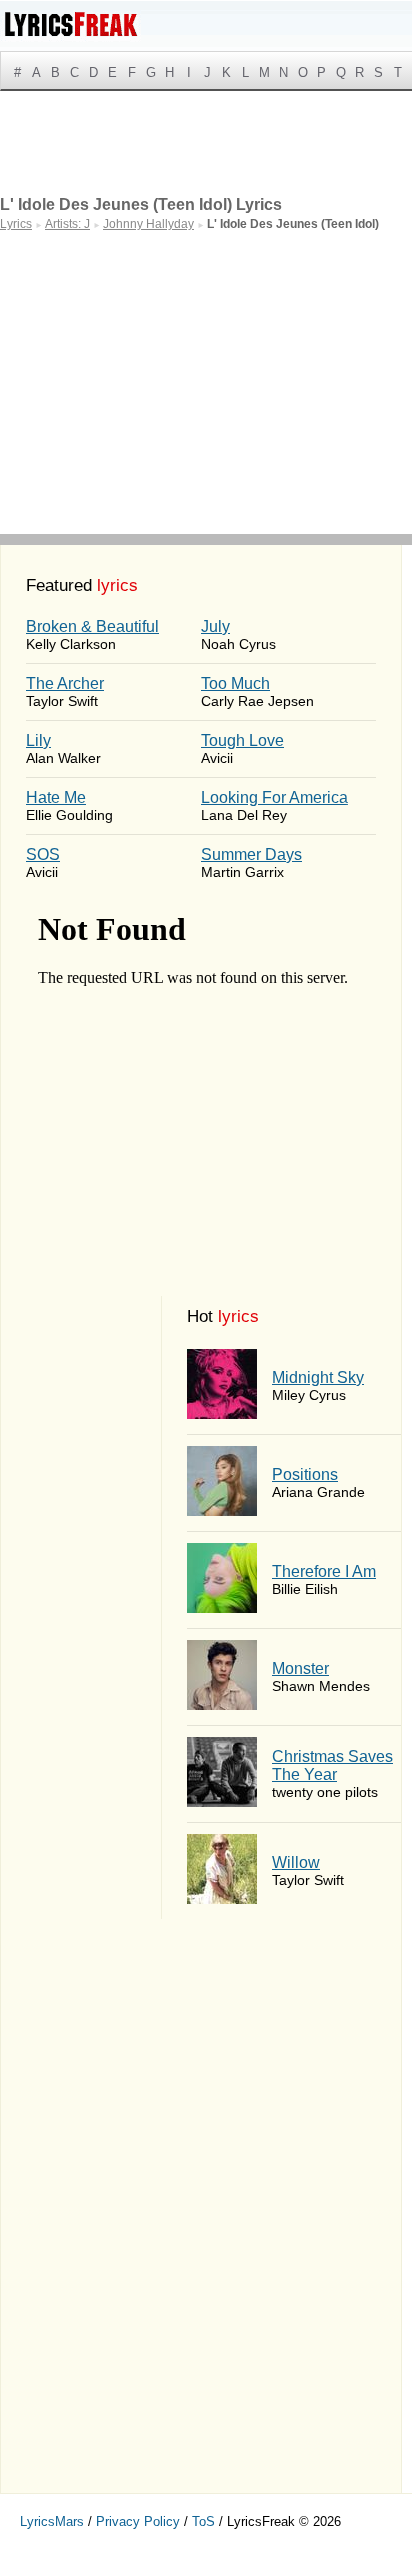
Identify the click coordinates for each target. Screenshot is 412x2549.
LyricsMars (52, 2521)
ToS (203, 2521)
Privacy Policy (138, 2521)
